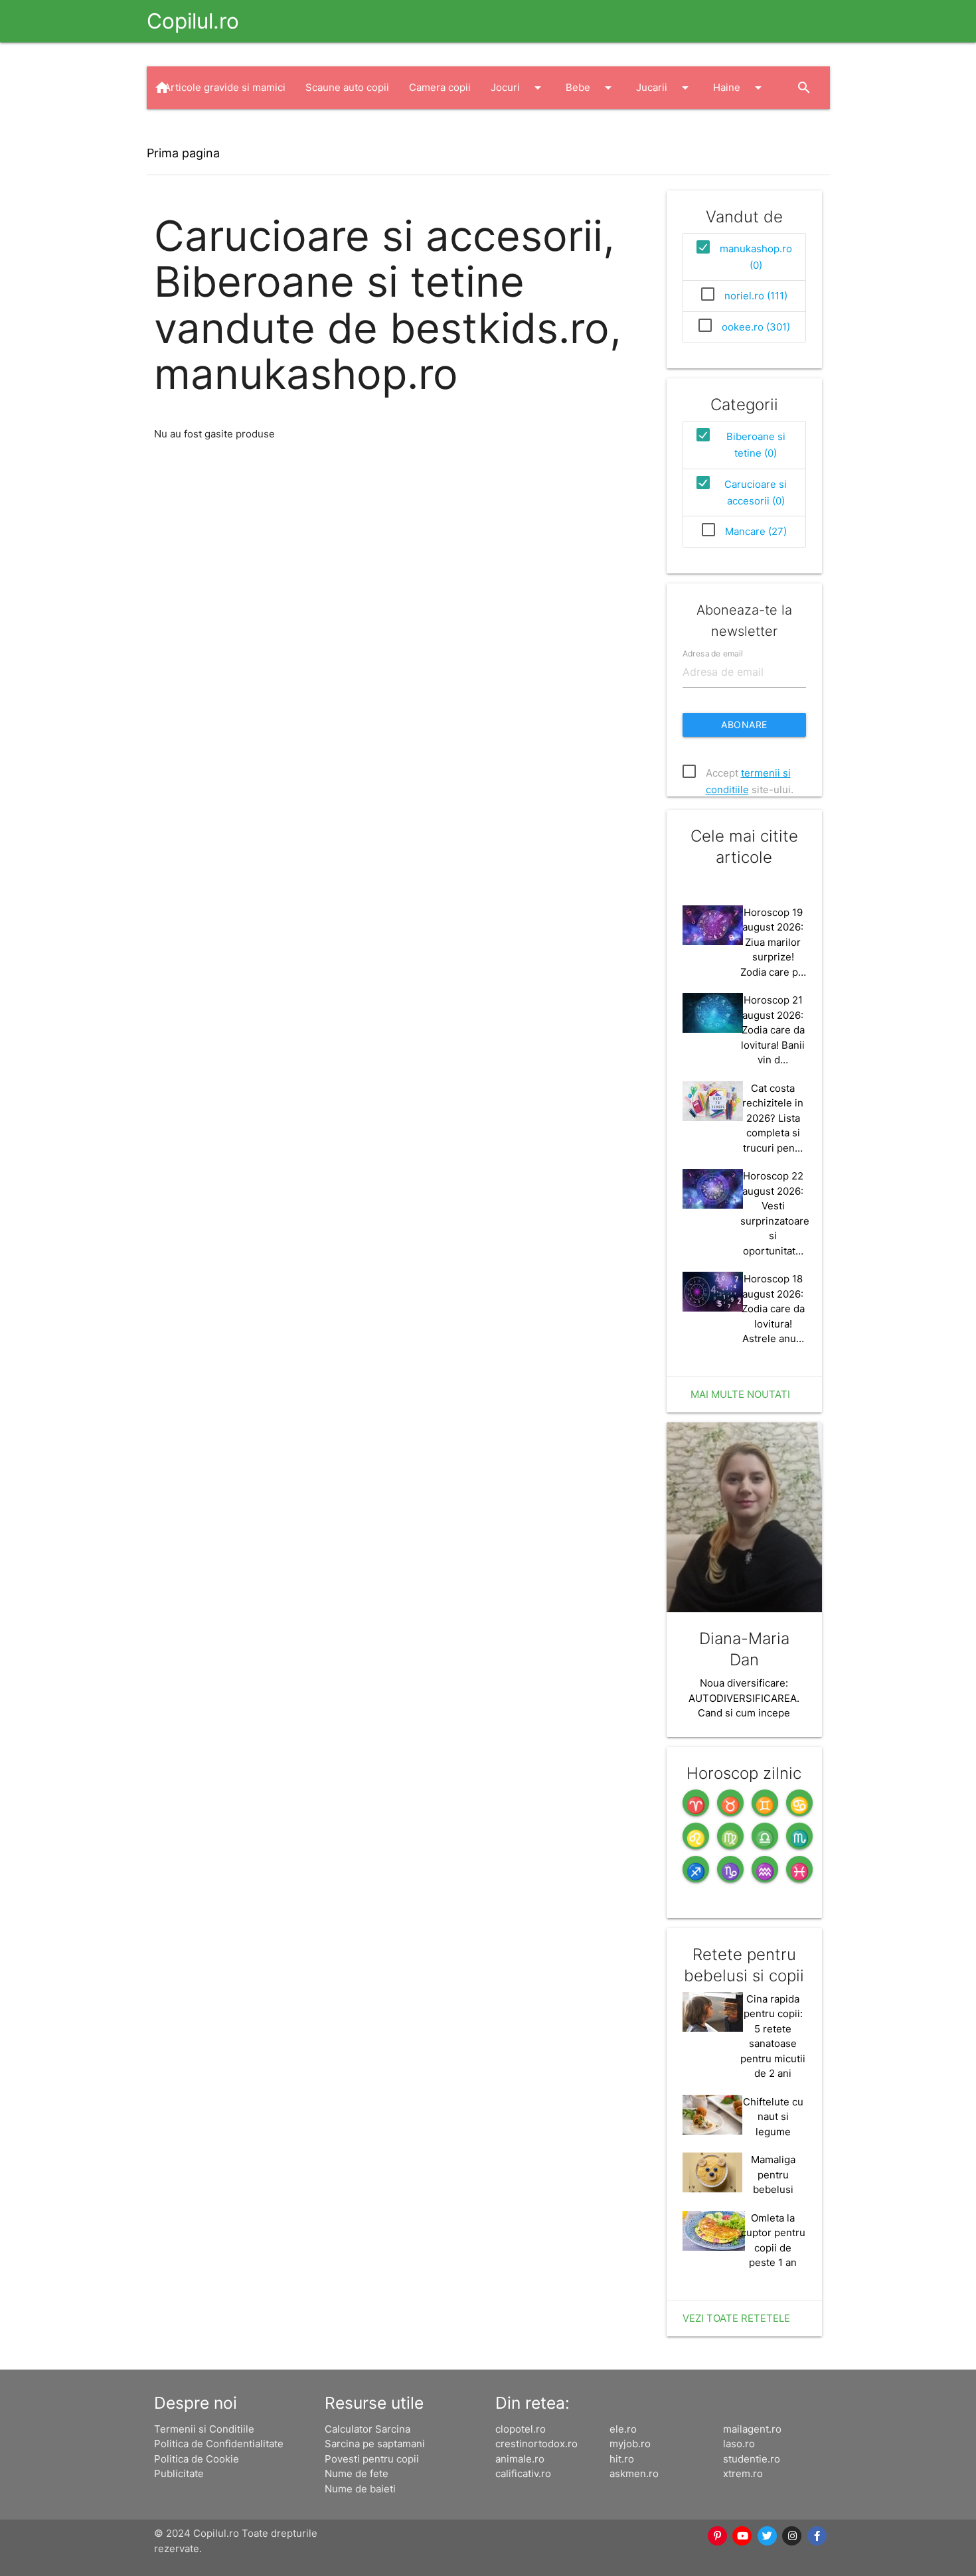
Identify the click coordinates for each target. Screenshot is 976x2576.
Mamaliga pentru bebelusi (773, 2174)
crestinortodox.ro (536, 2444)
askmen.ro (634, 2473)
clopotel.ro (521, 2429)
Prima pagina (183, 153)
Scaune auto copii (347, 87)
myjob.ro (630, 2444)
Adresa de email (713, 653)
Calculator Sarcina (367, 2429)
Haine (740, 88)
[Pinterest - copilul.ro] (718, 2536)
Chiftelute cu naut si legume (773, 2117)
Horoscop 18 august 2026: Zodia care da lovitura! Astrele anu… (773, 1309)
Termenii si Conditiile (204, 2429)
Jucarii (665, 88)
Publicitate (179, 2473)
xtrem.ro (743, 2473)
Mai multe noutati (740, 1394)
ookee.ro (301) (756, 327)
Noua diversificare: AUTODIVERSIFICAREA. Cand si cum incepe (744, 1698)
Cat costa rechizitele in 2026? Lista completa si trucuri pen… (773, 1118)
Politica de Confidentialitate (219, 2444)
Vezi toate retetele (736, 2318)
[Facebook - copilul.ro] (817, 2536)
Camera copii (440, 87)
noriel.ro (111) (756, 296)
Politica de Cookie (197, 2459)
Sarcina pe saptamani (375, 2444)
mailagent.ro (752, 2429)
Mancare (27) (756, 531)
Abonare (744, 724)
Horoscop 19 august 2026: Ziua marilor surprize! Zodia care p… (773, 942)
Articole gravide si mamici (225, 87)
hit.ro (622, 2459)
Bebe (591, 88)
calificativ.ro (523, 2473)
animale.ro (520, 2459)
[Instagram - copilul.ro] (793, 2536)
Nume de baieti (360, 2489)
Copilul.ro (193, 21)
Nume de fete (357, 2473)
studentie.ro (752, 2459)
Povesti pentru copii (372, 2459)
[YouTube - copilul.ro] (743, 2536)
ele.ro (623, 2429)
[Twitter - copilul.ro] (768, 2536)
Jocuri (518, 88)
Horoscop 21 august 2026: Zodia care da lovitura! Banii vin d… (773, 1030)
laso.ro (739, 2444)
